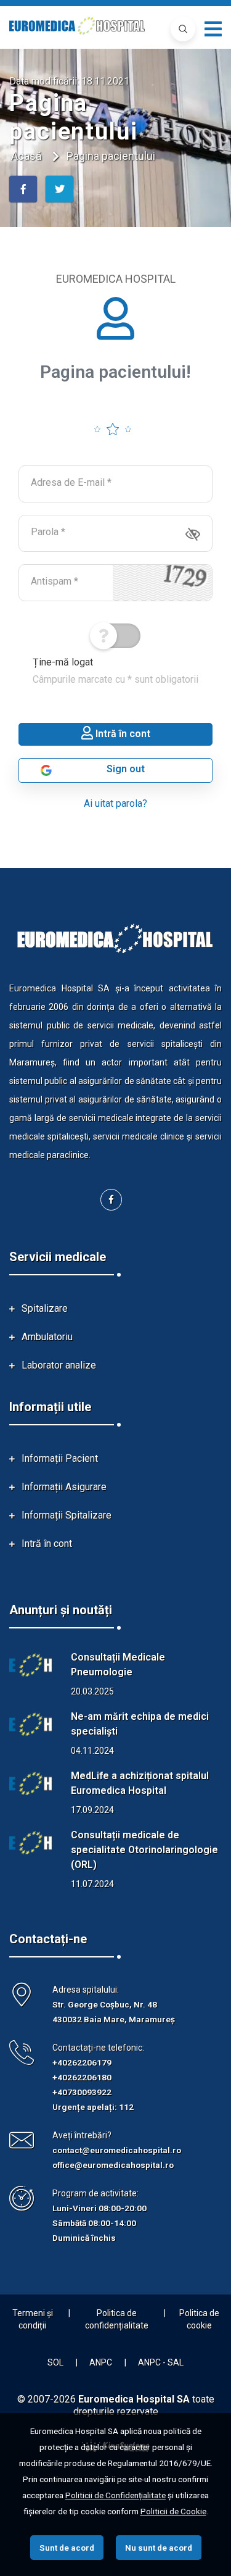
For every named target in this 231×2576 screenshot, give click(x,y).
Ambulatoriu (47, 1337)
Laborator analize (59, 1365)
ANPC (101, 2362)
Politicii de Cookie (173, 2511)
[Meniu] (213, 29)
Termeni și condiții (33, 2319)
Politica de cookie (199, 2319)
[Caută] (183, 29)
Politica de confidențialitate (117, 2319)
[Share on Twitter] (59, 189)
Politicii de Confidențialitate (115, 2495)
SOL (55, 2362)
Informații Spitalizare (67, 1515)
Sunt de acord (67, 2548)
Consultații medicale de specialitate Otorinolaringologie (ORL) (144, 1850)
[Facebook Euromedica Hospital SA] (111, 1200)
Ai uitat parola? (115, 803)
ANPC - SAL (161, 2362)
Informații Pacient (60, 1458)
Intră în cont (47, 1544)
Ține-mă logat (115, 671)
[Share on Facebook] (23, 189)
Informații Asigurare (64, 1487)
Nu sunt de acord (159, 2548)
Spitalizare (45, 1308)
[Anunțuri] (31, 1665)
